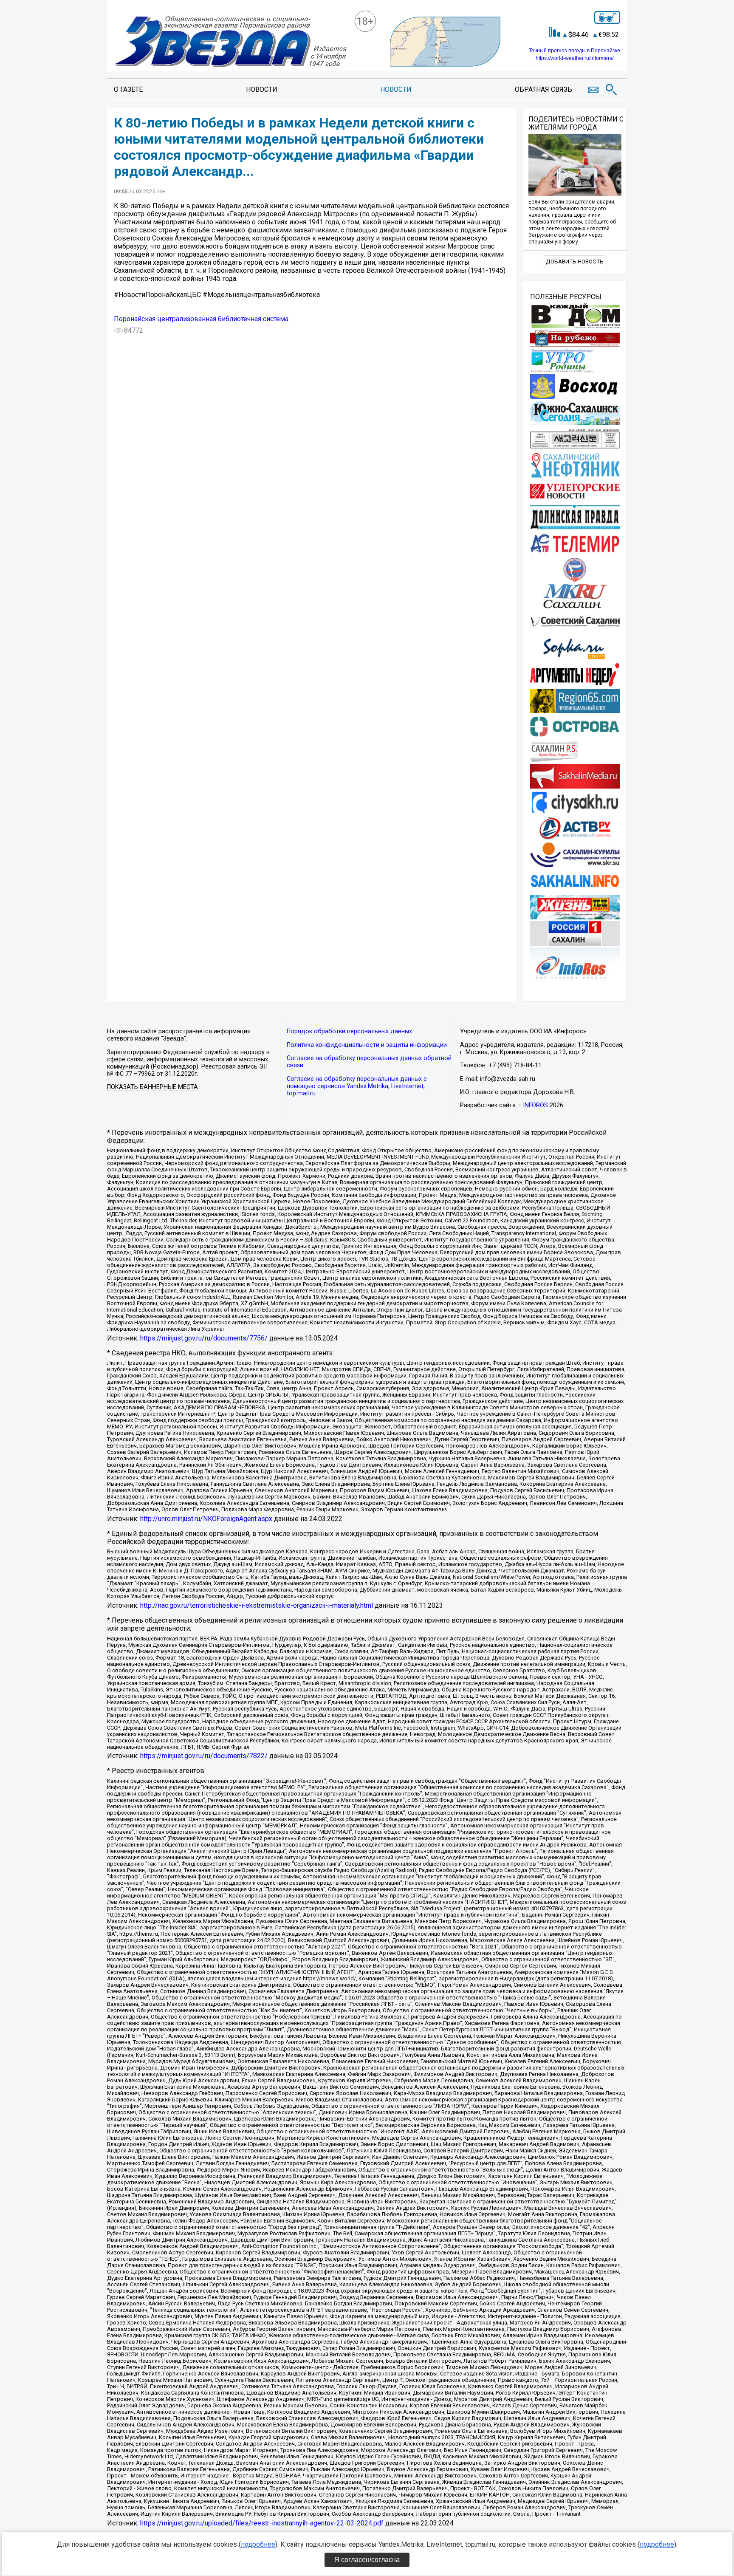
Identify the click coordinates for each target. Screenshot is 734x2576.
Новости (262, 89)
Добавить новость (575, 262)
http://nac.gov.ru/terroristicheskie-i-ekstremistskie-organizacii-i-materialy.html (257, 1605)
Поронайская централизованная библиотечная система (201, 319)
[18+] (230, 42)
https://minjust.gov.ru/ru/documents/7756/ (204, 1338)
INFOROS (535, 1105)
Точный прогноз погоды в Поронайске (574, 51)
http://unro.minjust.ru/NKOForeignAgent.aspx (206, 1519)
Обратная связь (543, 89)
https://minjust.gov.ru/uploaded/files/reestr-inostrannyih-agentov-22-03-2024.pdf (262, 2523)
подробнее (258, 2544)
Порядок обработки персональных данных (349, 1031)
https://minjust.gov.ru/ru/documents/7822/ (204, 1756)
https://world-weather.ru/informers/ (574, 58)
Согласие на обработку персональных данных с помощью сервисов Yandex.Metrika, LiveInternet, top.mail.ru (357, 1086)
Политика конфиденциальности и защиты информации (367, 1045)
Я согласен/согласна (367, 2560)
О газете (128, 89)
